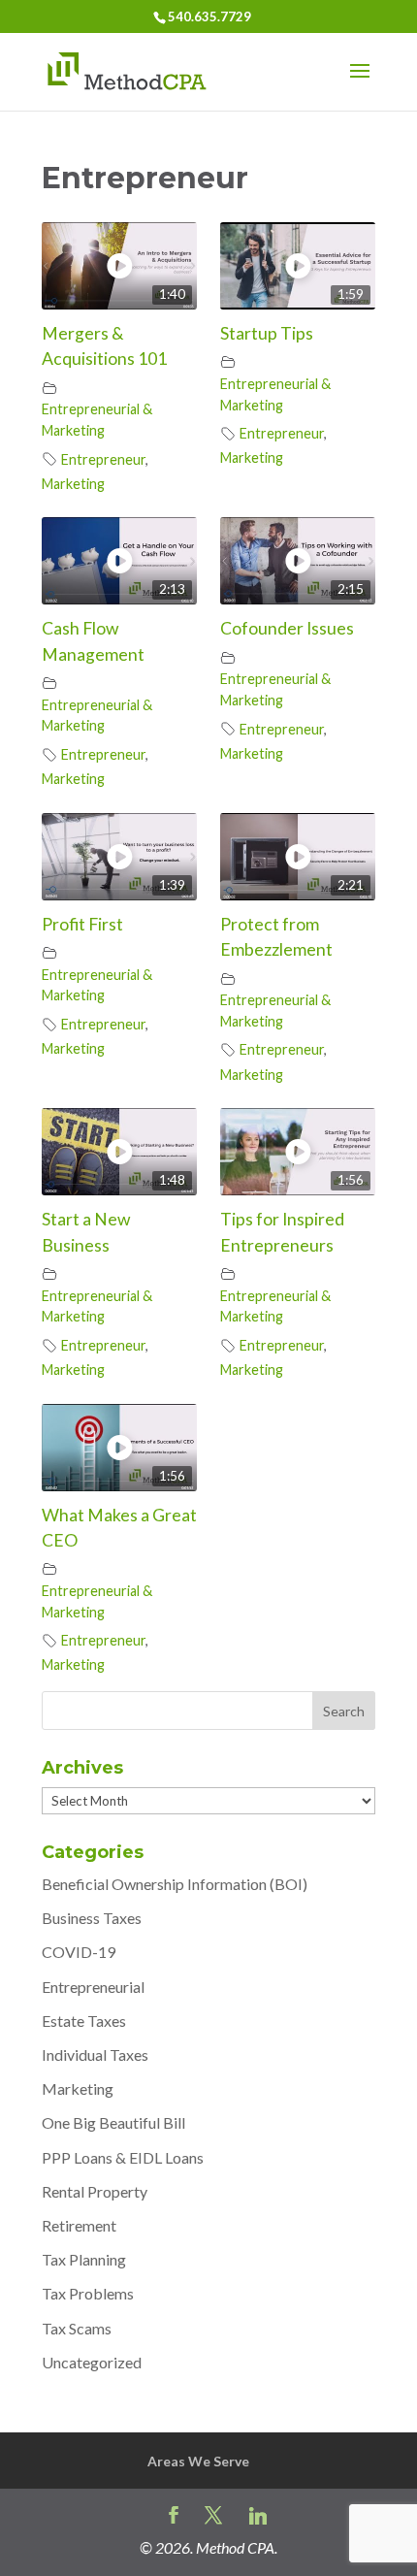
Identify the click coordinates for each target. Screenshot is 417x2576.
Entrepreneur (103, 459)
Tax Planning (84, 2259)
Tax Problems (88, 2293)
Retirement (79, 2225)
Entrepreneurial (93, 1987)
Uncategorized (92, 2362)
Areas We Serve (198, 2461)
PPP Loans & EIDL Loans (123, 2157)
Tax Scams (77, 2328)
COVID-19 (79, 1952)
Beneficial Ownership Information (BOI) (175, 1884)
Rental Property (95, 2191)
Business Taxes (92, 1918)
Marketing (73, 484)
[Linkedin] (258, 2516)
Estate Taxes (84, 2021)
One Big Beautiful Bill (113, 2122)
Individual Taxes (95, 2054)
